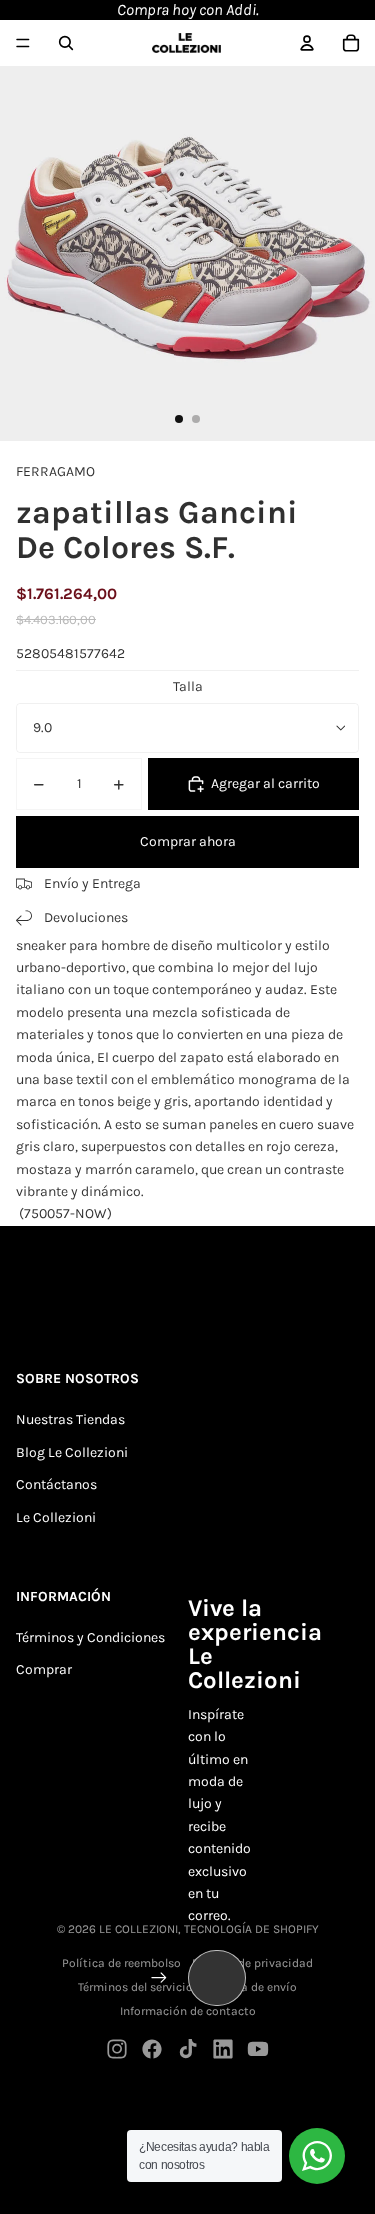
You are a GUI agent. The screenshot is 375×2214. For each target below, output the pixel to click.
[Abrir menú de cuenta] (307, 43)
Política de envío (251, 1987)
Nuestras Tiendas (70, 1419)
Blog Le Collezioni (72, 1452)
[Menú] (23, 43)
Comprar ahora (188, 841)
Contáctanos (56, 1484)
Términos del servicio (135, 1987)
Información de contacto (188, 2011)
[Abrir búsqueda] (66, 43)
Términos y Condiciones (90, 1637)
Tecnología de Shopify (251, 1929)
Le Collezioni (56, 1517)
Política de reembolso (121, 1963)
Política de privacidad (252, 1963)
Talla (188, 686)
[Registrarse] (159, 1978)
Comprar (44, 1669)
